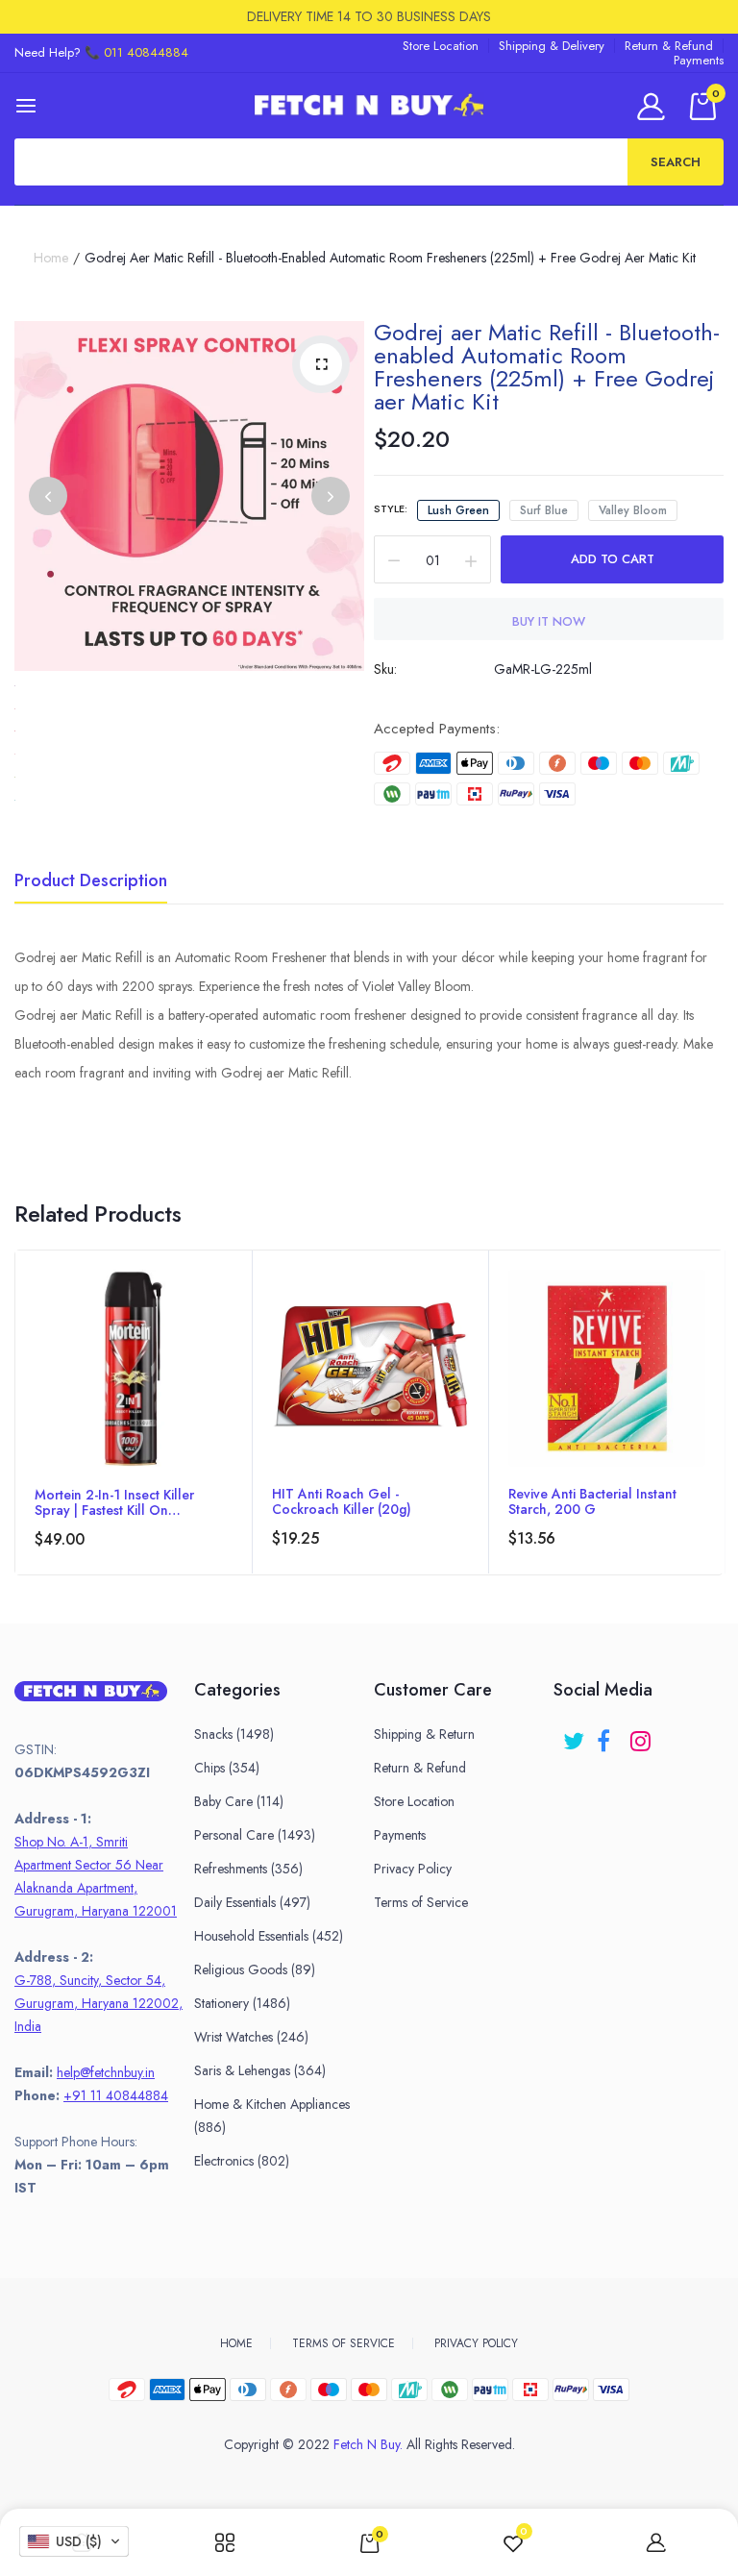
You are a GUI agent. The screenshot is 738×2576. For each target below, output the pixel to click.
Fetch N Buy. (368, 2444)
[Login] (654, 106)
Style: (391, 508)
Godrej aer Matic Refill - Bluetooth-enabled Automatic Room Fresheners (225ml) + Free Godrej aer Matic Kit (547, 367)
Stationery (242, 2003)
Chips (227, 1768)
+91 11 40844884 (116, 2095)
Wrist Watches (251, 2037)
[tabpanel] (134, 1412)
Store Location (441, 46)
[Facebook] (609, 1734)
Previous (48, 496)
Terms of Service (421, 1902)
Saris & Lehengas (260, 2070)
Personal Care (255, 1835)
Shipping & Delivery (552, 46)
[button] (74, 2541)
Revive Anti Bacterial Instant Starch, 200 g (592, 1501)
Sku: (385, 669)
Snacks (234, 1734)
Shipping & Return (424, 1734)
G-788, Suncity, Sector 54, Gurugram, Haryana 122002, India (98, 2003)
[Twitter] (575, 1734)
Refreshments (248, 1869)
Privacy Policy (413, 1869)
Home (51, 258)
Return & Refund (669, 46)
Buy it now (549, 621)
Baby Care (239, 1801)
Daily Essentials (252, 1902)
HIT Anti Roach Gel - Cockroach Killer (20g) (342, 1501)
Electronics (242, 2161)
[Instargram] (642, 1734)
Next (331, 496)
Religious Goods (255, 1969)
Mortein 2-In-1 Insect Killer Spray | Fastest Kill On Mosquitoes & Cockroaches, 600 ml (122, 1502)
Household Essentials (269, 1936)
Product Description (91, 882)
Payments (699, 60)
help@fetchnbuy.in (106, 2072)
